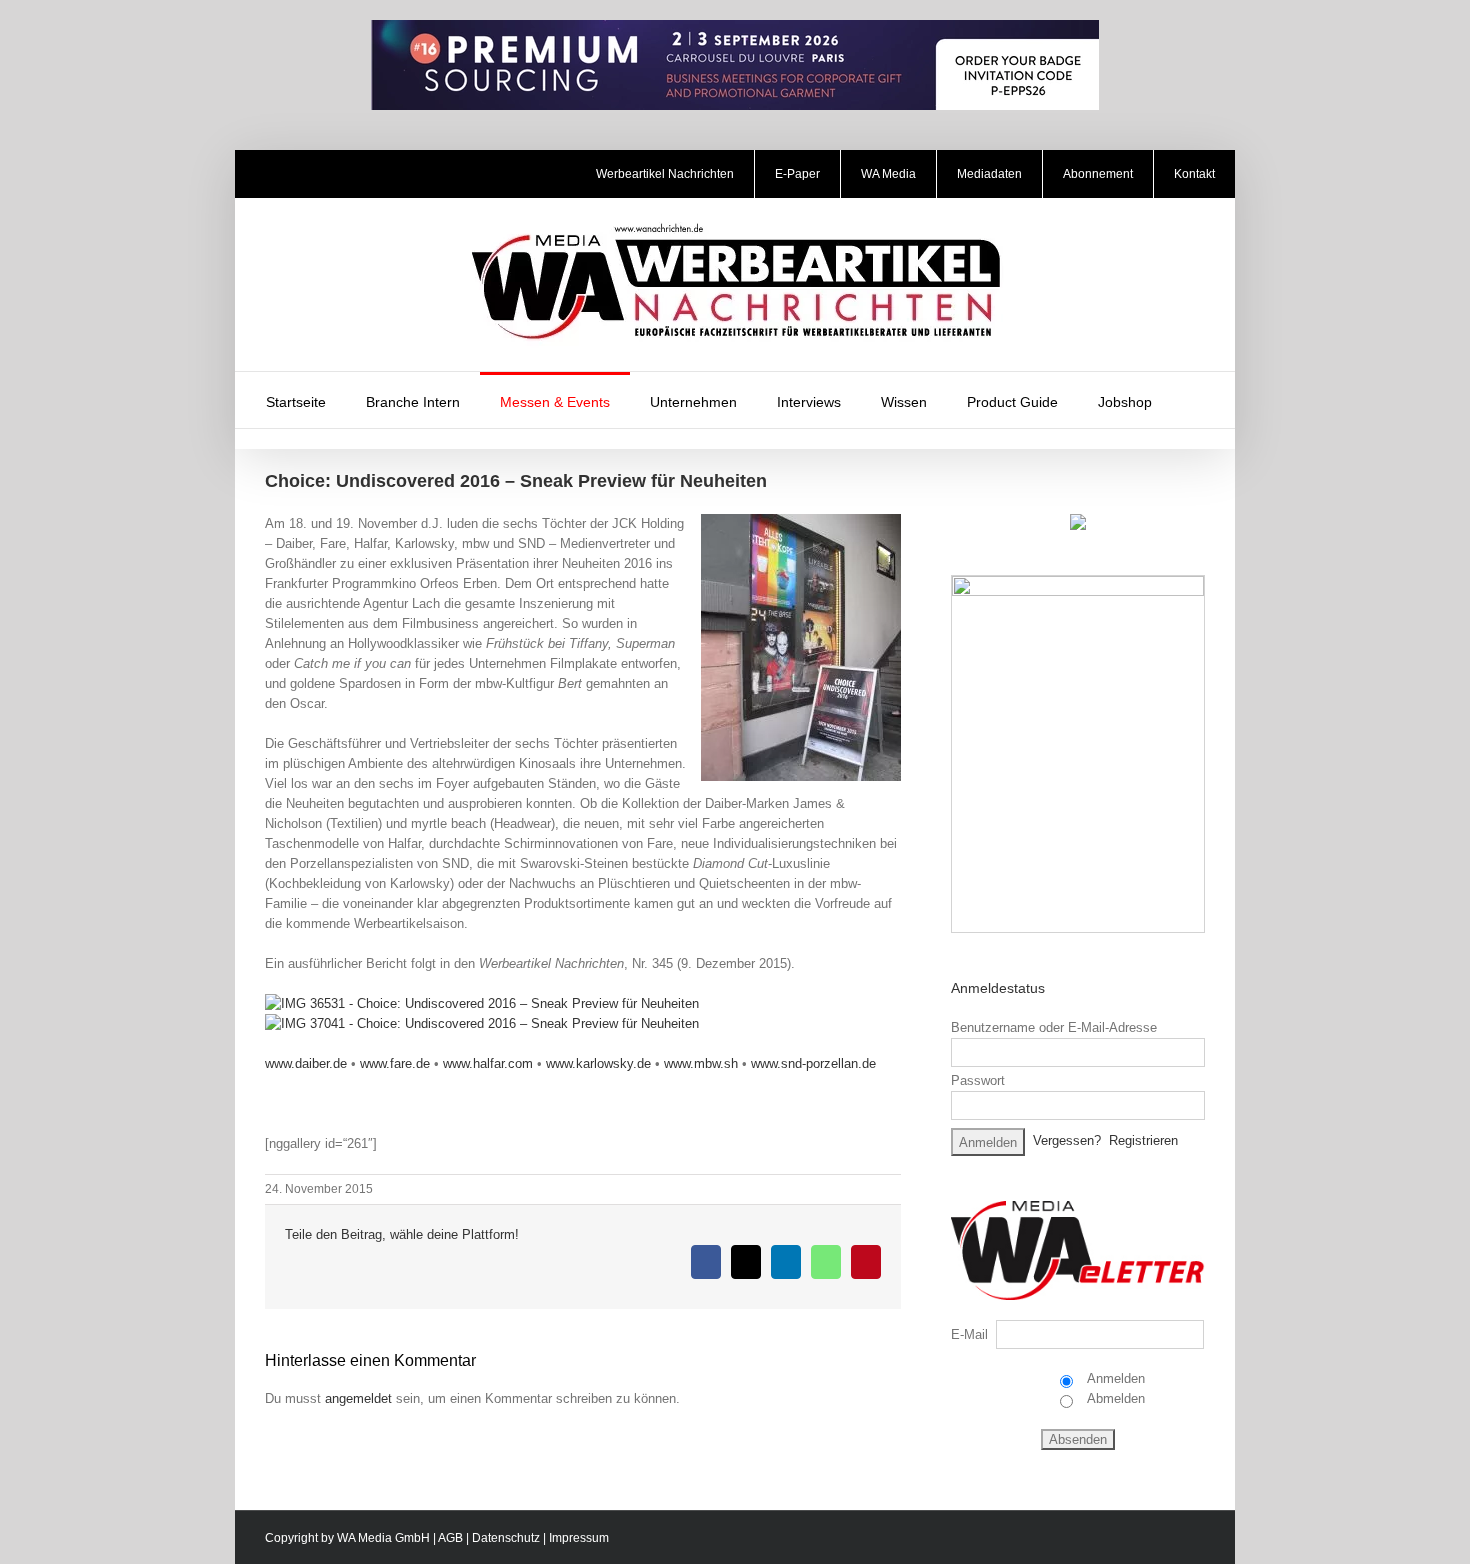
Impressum (579, 1538)
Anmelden (1114, 1378)
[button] (1198, 400)
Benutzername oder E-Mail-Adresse (1054, 1027)
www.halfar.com (488, 1063)
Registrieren (1143, 1140)
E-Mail (969, 1334)
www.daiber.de (306, 1063)
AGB (450, 1538)
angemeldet (358, 1398)
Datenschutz (506, 1538)
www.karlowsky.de (598, 1063)
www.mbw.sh (701, 1063)
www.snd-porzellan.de (813, 1063)
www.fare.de (395, 1063)
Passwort (978, 1080)
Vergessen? (1067, 1140)
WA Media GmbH (383, 1538)
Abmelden (1114, 1398)
